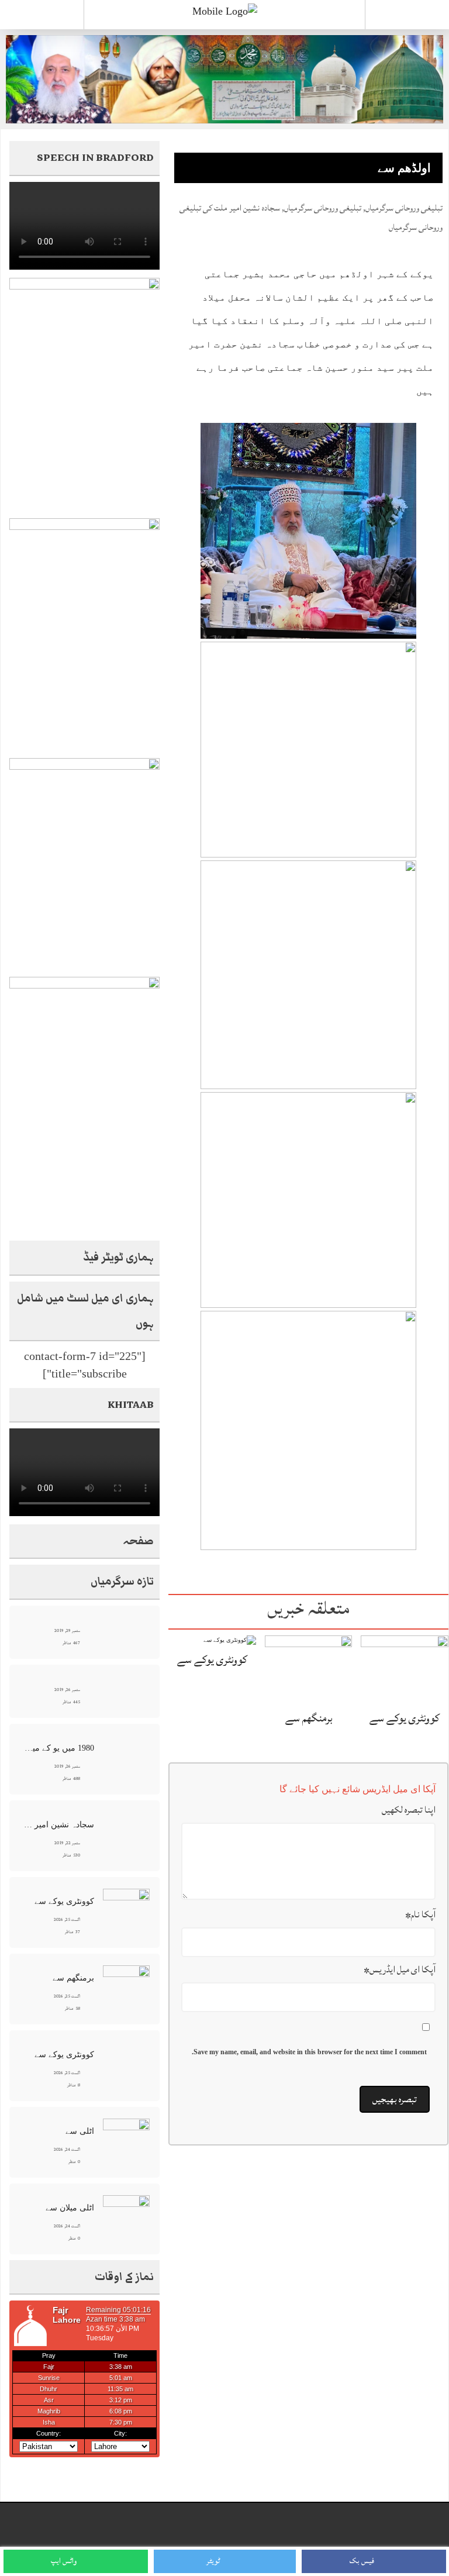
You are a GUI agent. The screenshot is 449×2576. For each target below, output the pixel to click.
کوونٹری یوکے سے (405, 1718)
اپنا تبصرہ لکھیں (409, 1810)
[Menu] (42, 15)
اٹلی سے (80, 2131)
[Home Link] (225, 11)
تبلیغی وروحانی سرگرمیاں (404, 208)
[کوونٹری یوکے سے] (405, 1668)
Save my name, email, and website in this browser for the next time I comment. (309, 2052)
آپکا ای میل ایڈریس (400, 1969)
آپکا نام (420, 1914)
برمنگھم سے (309, 1718)
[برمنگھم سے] (309, 1668)
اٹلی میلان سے (70, 2208)
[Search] (407, 17)
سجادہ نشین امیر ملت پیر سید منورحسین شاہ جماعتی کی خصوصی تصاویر (58, 1825)
